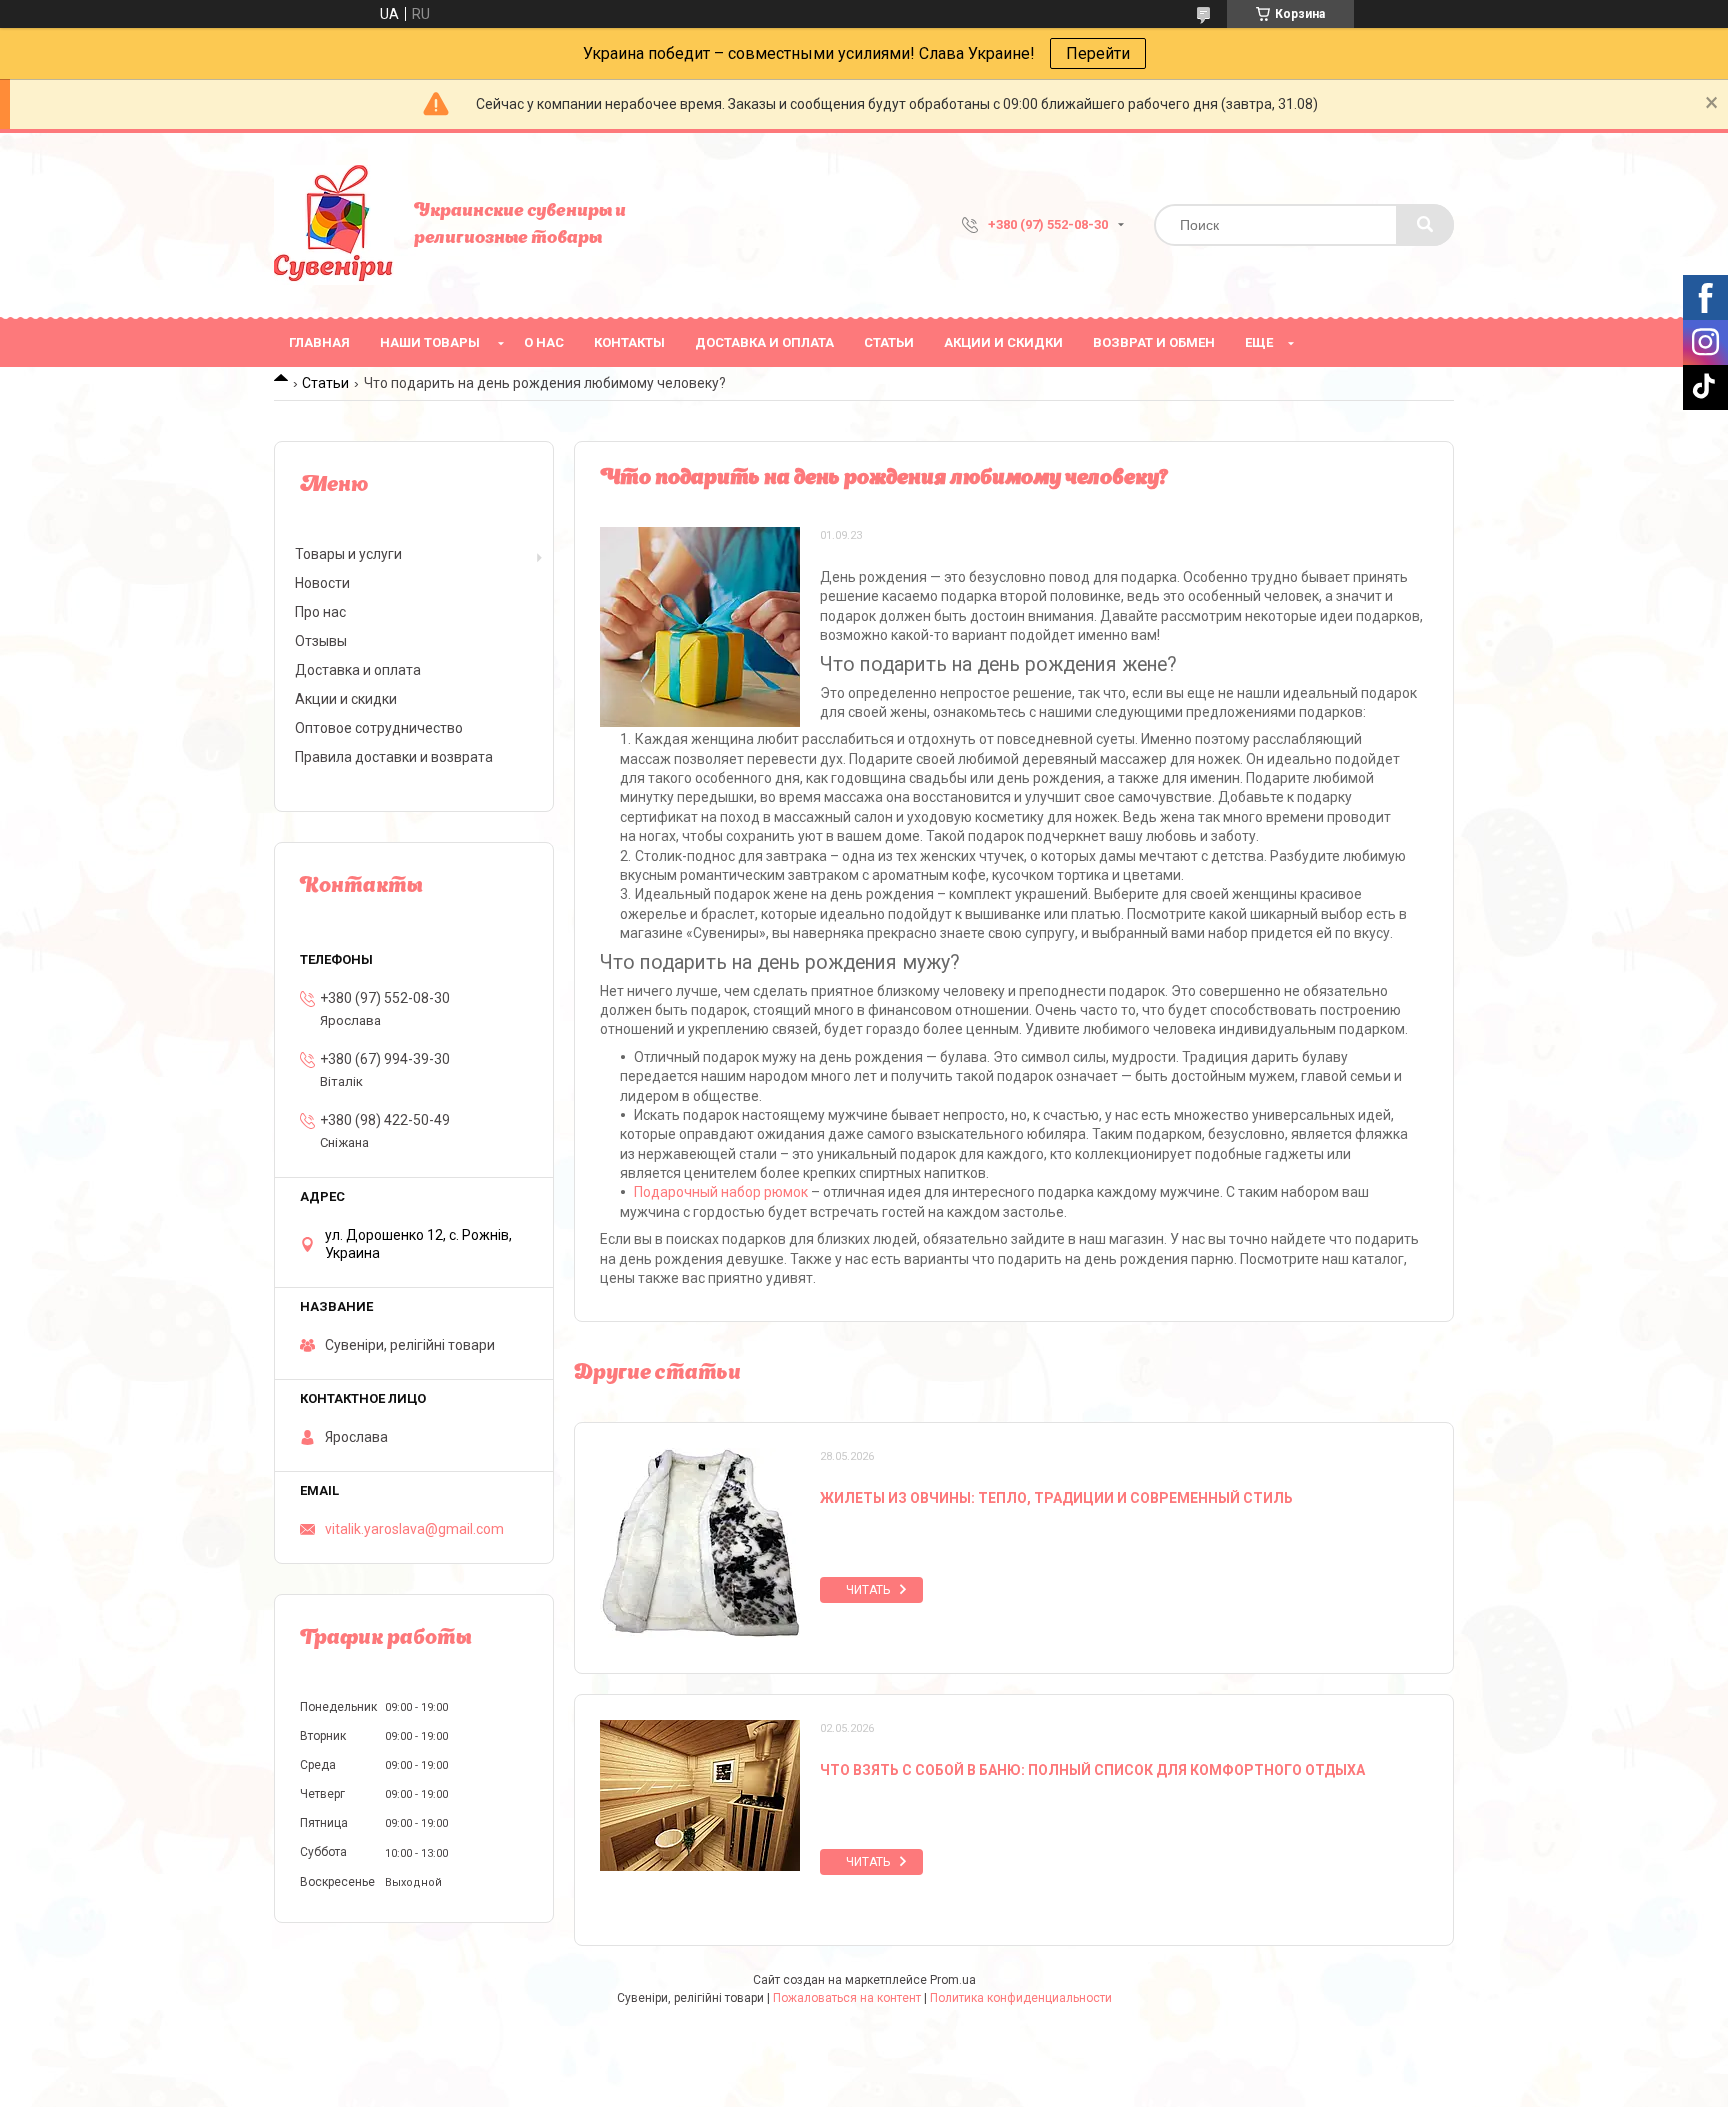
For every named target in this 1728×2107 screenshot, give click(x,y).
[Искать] (1425, 225)
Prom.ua (953, 1980)
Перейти (1098, 53)
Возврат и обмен (1154, 342)
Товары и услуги (348, 554)
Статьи (889, 342)
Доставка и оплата (764, 342)
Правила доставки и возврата (394, 757)
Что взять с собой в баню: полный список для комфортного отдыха (1092, 1770)
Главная (319, 342)
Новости (322, 583)
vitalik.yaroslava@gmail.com (414, 1529)
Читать (868, 1590)
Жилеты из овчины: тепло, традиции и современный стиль (1056, 1498)
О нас (544, 342)
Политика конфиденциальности (1021, 1998)
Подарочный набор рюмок (721, 1192)
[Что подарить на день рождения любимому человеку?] (700, 627)
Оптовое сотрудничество (379, 728)
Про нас (320, 612)
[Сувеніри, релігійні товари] (334, 225)
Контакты (629, 342)
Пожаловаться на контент (847, 1998)
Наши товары (430, 342)
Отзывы (321, 641)
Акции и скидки (1003, 342)
